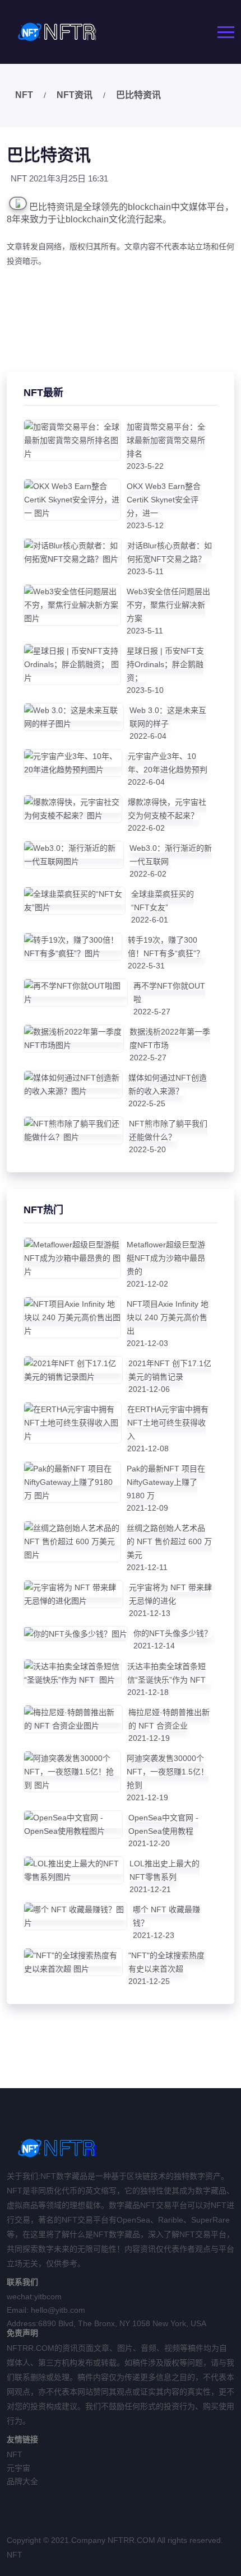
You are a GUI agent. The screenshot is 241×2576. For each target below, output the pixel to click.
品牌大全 (22, 2481)
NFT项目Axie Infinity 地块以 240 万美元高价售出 (168, 1317)
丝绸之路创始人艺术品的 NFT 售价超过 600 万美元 (169, 1541)
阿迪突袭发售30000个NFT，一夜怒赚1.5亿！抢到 (168, 1772)
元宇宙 (18, 2468)
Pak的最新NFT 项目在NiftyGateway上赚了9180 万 (166, 1482)
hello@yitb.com (58, 2310)
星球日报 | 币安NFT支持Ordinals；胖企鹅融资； (165, 664)
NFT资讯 (75, 95)
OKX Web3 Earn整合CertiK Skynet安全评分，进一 (164, 500)
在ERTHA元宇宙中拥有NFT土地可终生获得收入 (168, 1423)
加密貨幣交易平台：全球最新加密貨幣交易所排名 (166, 440)
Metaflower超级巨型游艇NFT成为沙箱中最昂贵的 (166, 1258)
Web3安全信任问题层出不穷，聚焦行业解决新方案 (168, 605)
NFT (24, 95)
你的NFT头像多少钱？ (173, 1633)
